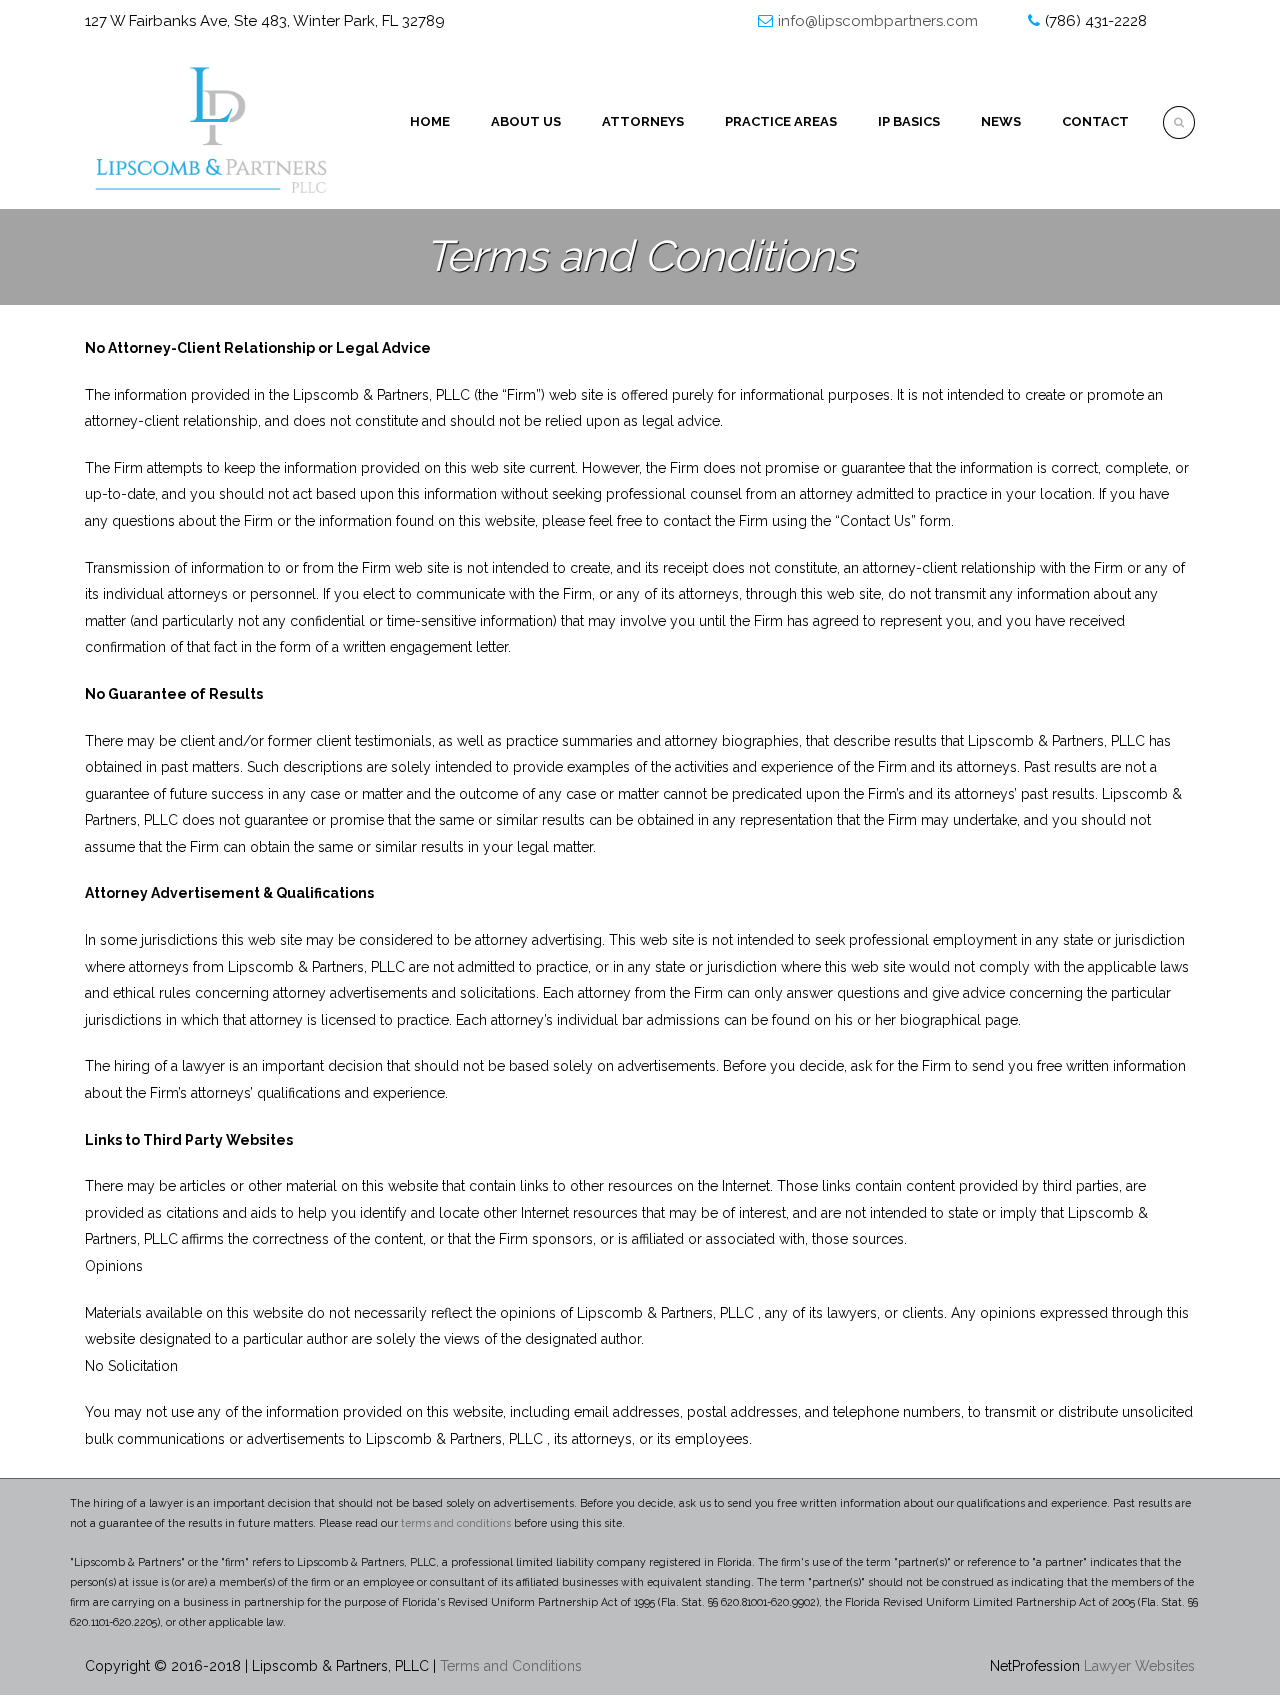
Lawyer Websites (1139, 1666)
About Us (526, 121)
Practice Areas (781, 121)
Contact (1095, 121)
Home (430, 121)
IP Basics (909, 121)
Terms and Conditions (511, 1666)
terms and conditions (456, 1523)
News (1001, 121)
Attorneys (643, 121)
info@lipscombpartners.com (878, 21)
